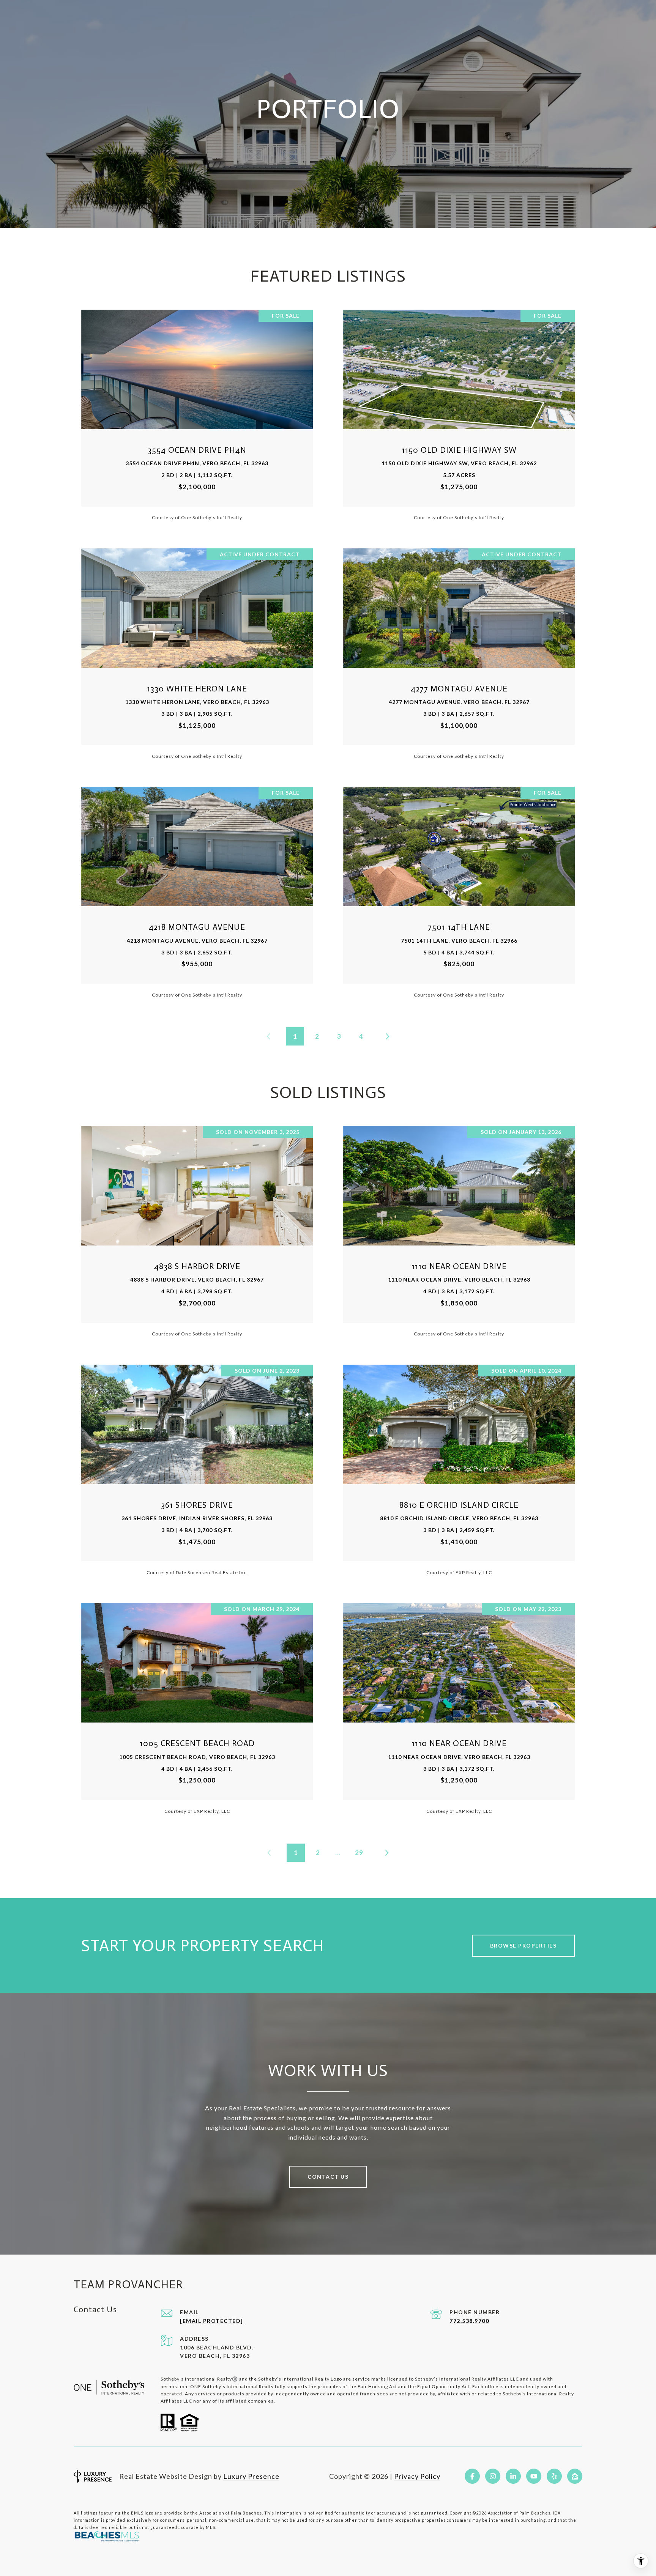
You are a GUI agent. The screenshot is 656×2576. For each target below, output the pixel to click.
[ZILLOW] (575, 2476)
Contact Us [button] (328, 2177)
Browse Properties (524, 1945)
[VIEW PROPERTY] (197, 408)
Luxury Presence (251, 2476)
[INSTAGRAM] (493, 2476)
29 (359, 1852)
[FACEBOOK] (472, 2476)
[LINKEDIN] (513, 2476)
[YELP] (554, 2476)
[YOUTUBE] (534, 2476)
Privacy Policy (417, 2476)
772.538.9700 (469, 2321)
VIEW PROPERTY (197, 415)
